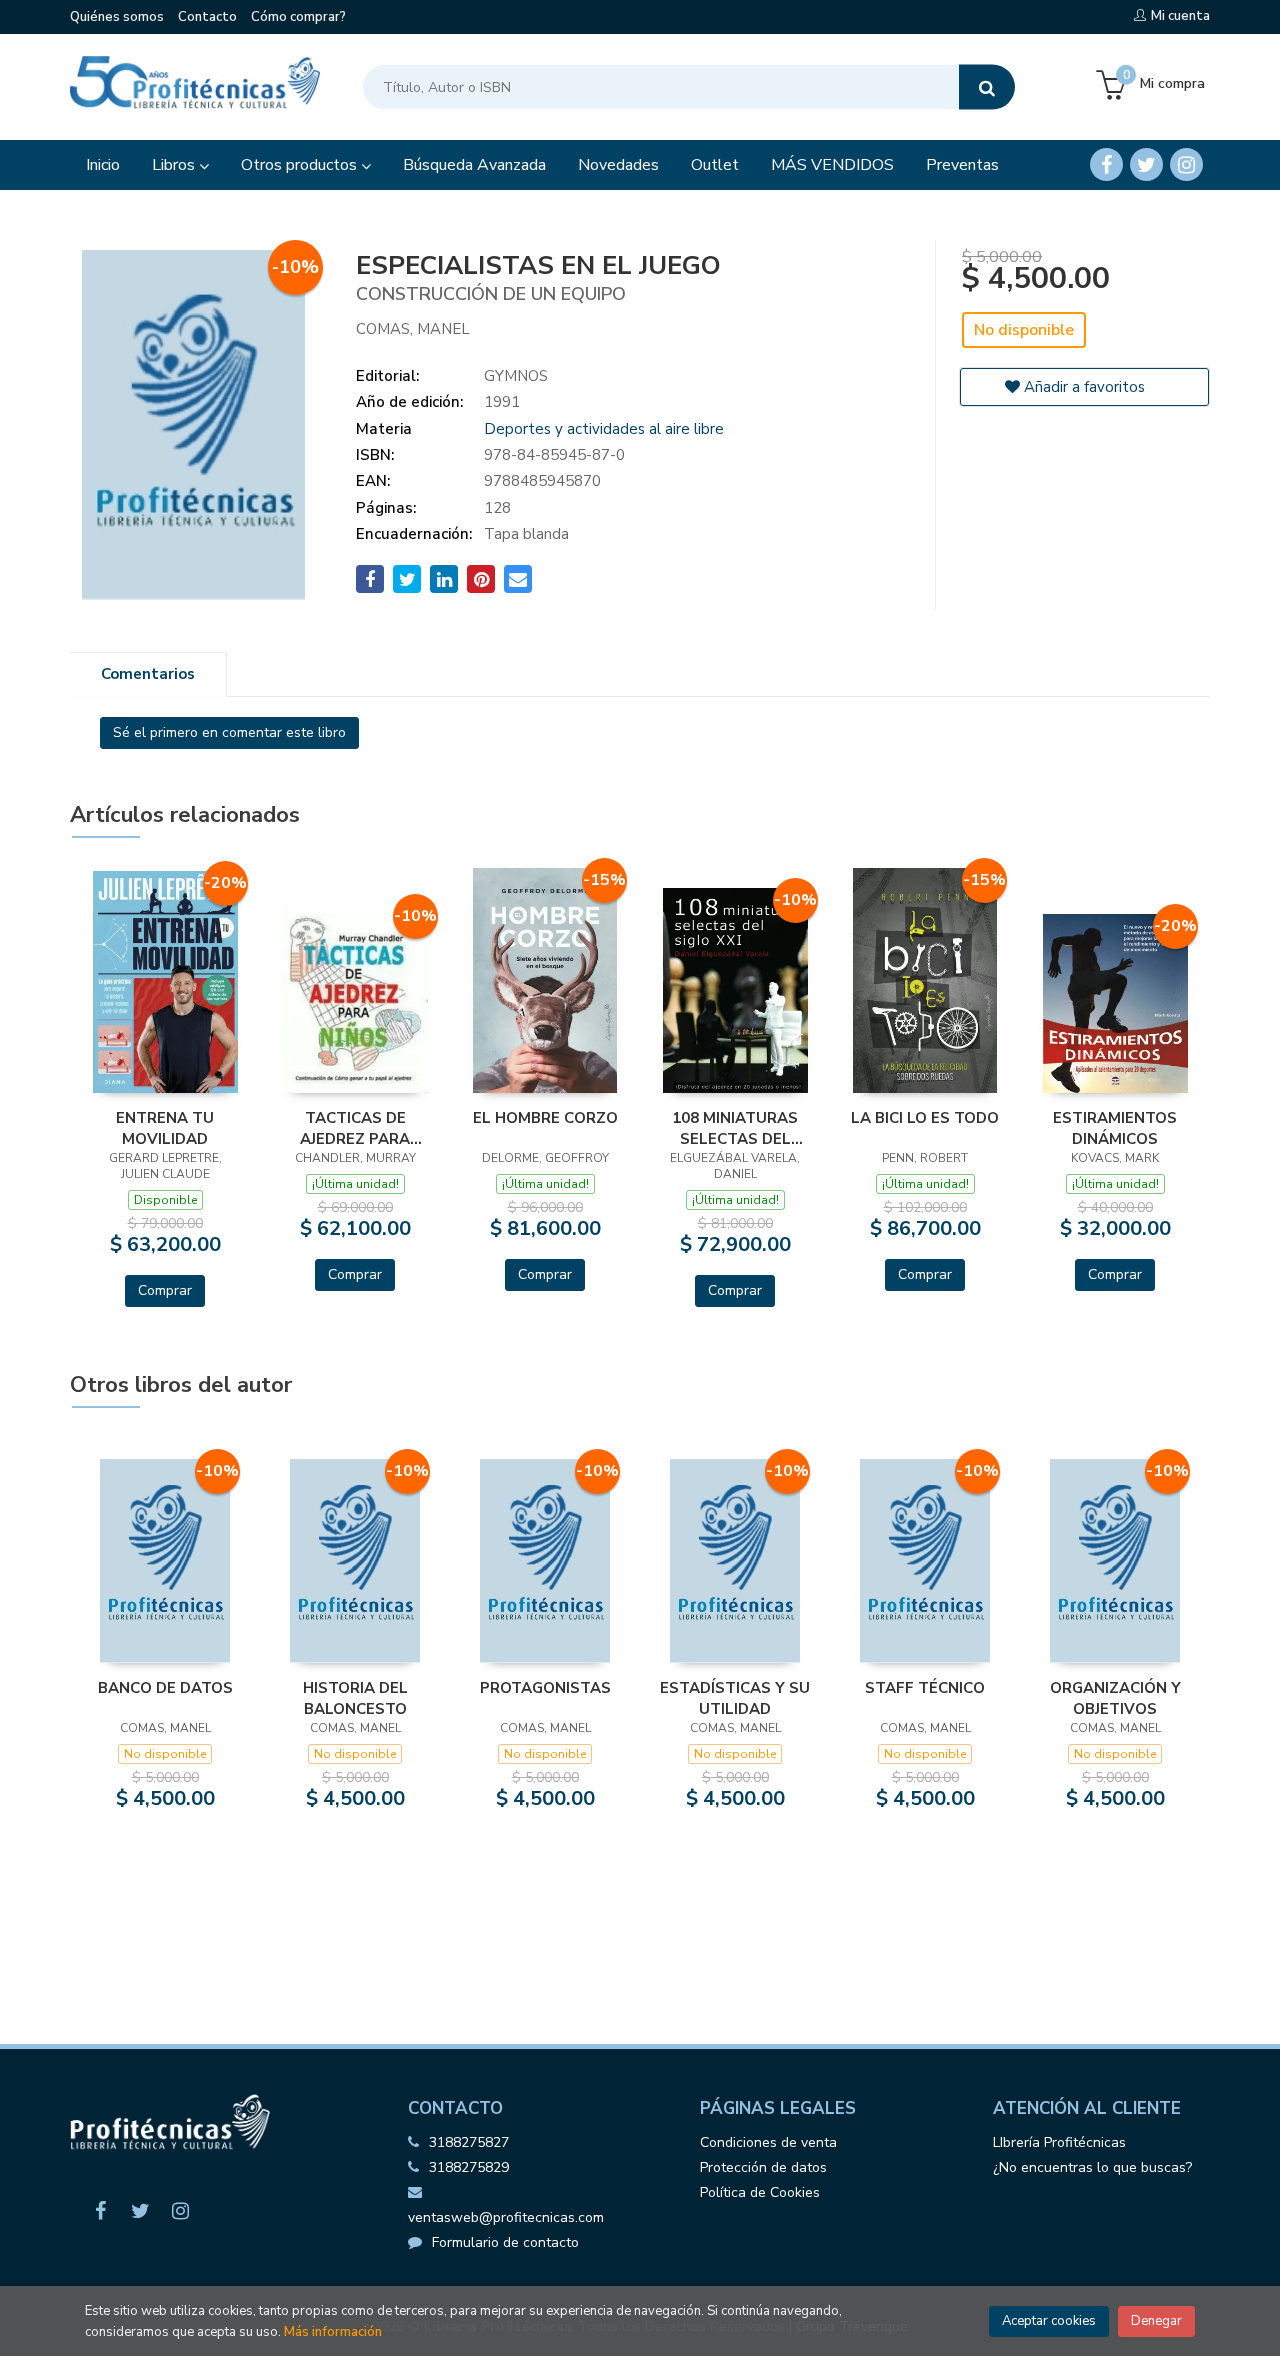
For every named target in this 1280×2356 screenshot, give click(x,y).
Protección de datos (763, 2167)
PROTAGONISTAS (545, 1688)
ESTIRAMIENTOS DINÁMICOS (1115, 1128)
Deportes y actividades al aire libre (604, 429)
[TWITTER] (1146, 164)
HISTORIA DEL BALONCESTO (355, 1698)
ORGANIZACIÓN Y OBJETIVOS (1115, 1698)
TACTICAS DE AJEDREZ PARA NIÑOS (355, 1128)
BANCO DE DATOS (165, 1688)
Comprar (165, 1290)
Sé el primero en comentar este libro (229, 732)
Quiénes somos (117, 17)
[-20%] (165, 981)
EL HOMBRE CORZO (545, 1118)
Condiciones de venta (768, 2142)
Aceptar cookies (1049, 2321)
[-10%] (355, 997)
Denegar (1156, 2321)
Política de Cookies (760, 2192)
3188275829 (469, 2167)
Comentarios (148, 674)
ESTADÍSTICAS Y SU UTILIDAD (735, 1698)
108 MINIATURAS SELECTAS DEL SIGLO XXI (735, 1128)
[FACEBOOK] (1106, 164)
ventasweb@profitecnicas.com (506, 2217)
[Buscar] (987, 87)
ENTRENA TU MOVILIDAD (165, 1128)
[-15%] (545, 980)
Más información (333, 2332)
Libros (175, 165)
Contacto (207, 17)
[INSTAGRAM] (1186, 164)
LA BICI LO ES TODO (925, 1118)
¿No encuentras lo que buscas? (1092, 2167)
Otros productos (301, 165)
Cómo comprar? (298, 17)
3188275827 (469, 2142)
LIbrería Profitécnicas (1059, 2142)
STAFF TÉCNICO (925, 1688)
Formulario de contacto (505, 2242)
